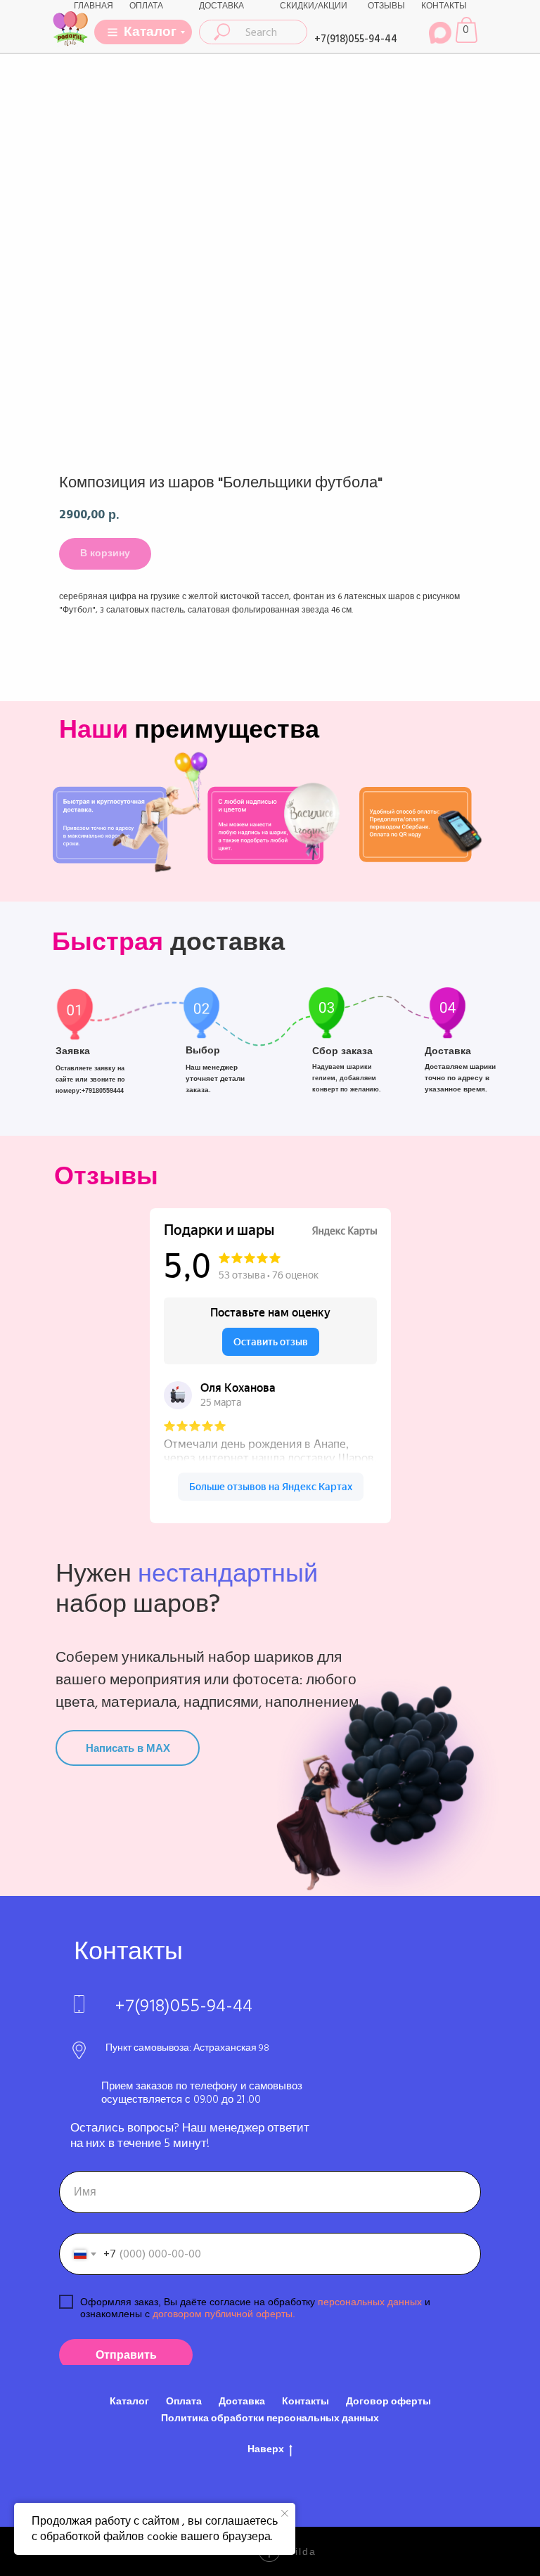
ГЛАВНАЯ (94, 6)
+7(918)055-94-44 (356, 39)
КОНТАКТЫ (444, 6)
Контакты (306, 2402)
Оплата (184, 2402)
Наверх (266, 2450)
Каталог (129, 2402)
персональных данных (370, 2302)
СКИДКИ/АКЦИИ (314, 6)
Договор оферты (388, 2402)
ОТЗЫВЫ (386, 6)
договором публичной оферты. (223, 2314)
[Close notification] (285, 2513)
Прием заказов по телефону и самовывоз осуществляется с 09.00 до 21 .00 (202, 2093)
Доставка (242, 2402)
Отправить (126, 2355)
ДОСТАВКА (221, 6)
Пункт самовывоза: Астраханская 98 (187, 2048)
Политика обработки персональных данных (270, 2418)
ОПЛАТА (146, 6)
